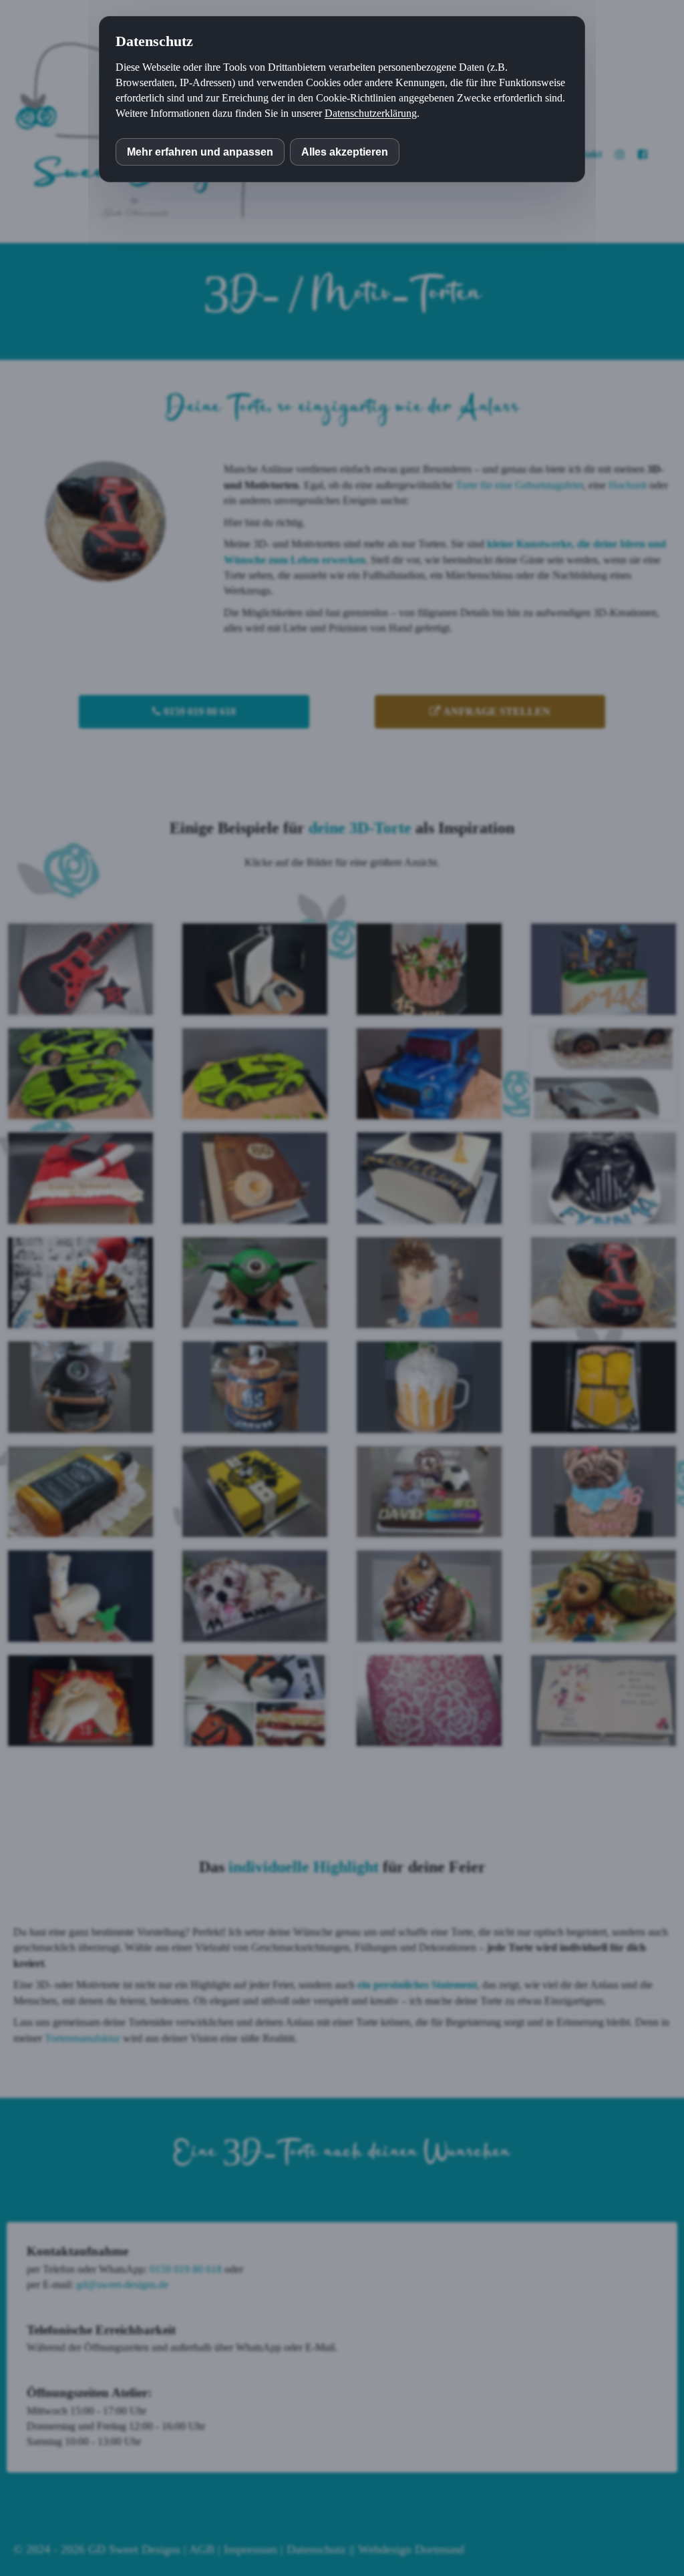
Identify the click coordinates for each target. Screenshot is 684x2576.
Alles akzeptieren (345, 152)
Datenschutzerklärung (371, 113)
